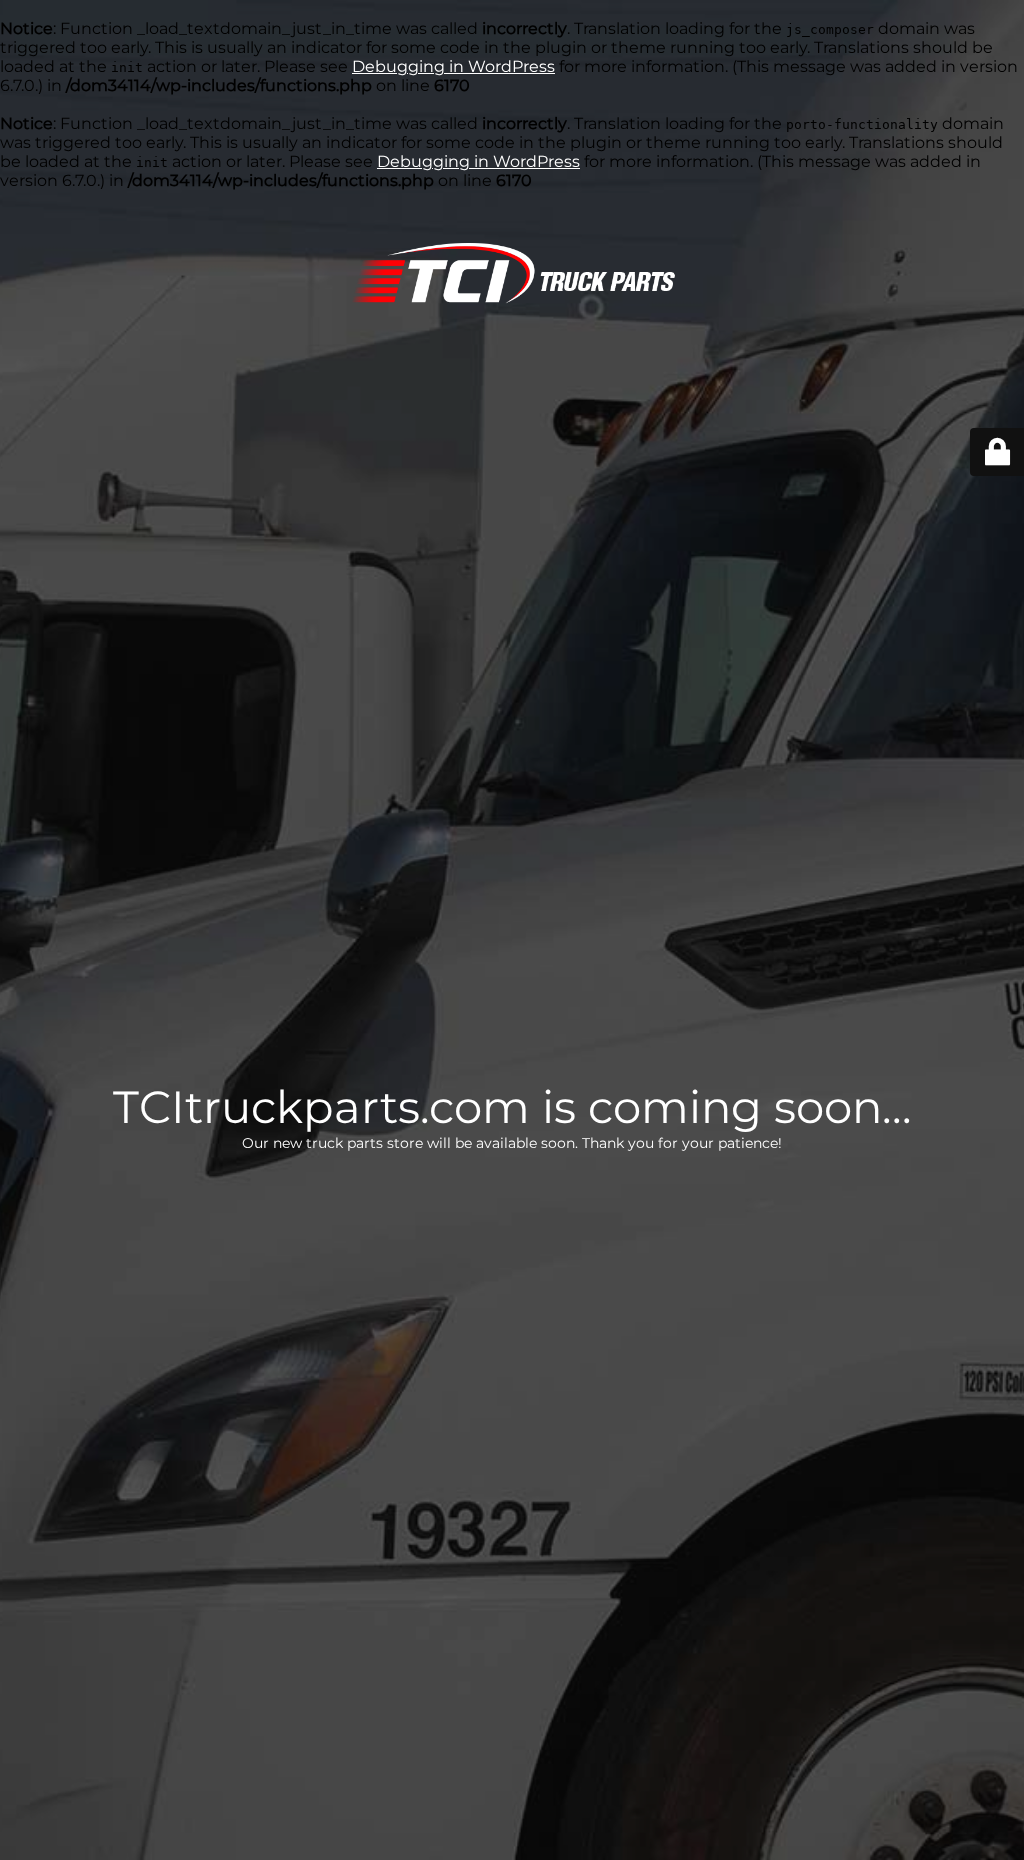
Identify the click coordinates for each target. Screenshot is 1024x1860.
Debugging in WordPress (453, 66)
